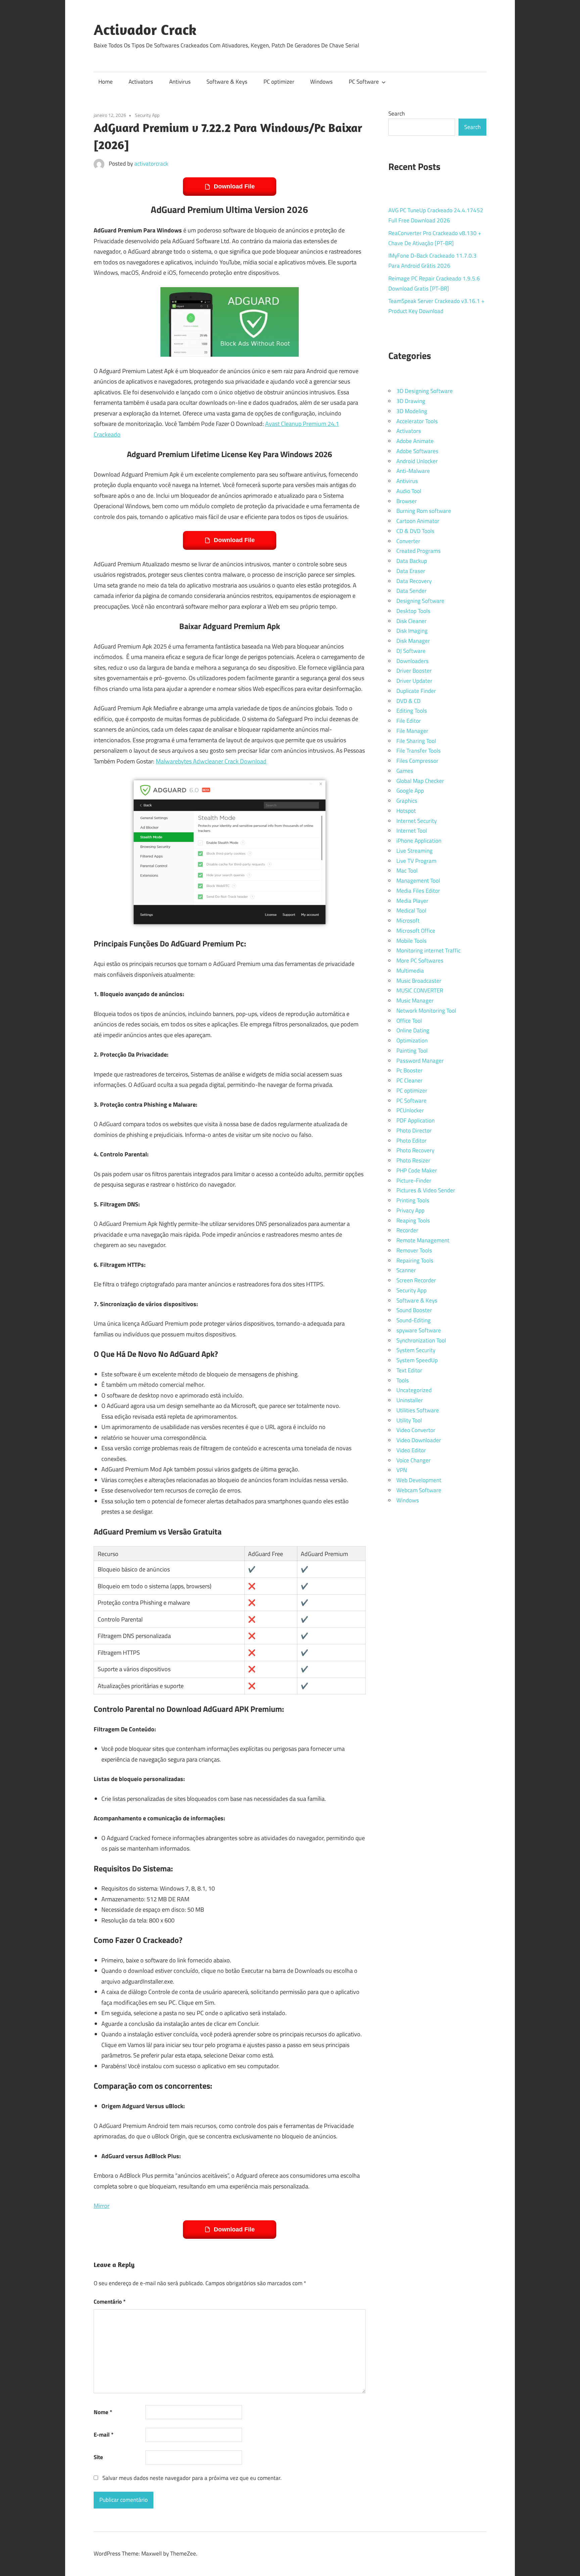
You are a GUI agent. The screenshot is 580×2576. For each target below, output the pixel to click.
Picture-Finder (414, 1181)
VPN (402, 1470)
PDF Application (416, 1120)
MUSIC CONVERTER (420, 990)
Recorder (407, 1230)
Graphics (407, 801)
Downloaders (413, 661)
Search (397, 114)
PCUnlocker (410, 1110)
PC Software (364, 82)
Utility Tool (409, 1420)
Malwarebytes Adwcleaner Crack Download (211, 761)
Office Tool (409, 1021)
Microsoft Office (416, 931)
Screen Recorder (416, 1280)
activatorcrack (151, 164)
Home (106, 82)
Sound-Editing (414, 1320)
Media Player (412, 901)
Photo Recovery (415, 1150)
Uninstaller (410, 1400)
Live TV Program (416, 861)
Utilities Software (418, 1410)
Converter (408, 541)
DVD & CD (408, 701)
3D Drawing (411, 401)
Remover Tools (414, 1250)
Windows (321, 82)
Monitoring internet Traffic (428, 950)
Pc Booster (409, 1070)
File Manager (412, 731)
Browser (407, 501)
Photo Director (414, 1130)
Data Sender (412, 591)
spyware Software (419, 1330)
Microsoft (408, 921)
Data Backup (412, 561)
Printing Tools (413, 1200)
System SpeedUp (417, 1360)
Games (405, 771)
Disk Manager (413, 641)
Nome (103, 2412)
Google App (410, 791)
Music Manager (415, 1001)
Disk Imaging (412, 631)
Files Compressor (417, 761)
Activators (141, 82)
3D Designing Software (425, 391)
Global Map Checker (420, 781)
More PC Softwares (420, 961)
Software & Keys (227, 82)
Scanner (406, 1270)
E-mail (104, 2435)
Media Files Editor (418, 891)
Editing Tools (412, 711)
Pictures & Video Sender (426, 1190)
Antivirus (180, 82)
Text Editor (409, 1370)
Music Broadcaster (419, 981)
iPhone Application (419, 841)
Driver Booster (414, 671)
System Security (416, 1350)
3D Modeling (412, 411)
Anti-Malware (413, 471)
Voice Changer (414, 1460)
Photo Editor (412, 1141)
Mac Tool (407, 871)
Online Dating (413, 1030)
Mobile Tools (412, 941)
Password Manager (420, 1061)
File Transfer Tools (419, 751)
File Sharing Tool (416, 741)
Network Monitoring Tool (426, 1011)
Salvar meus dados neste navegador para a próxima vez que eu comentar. (192, 2478)
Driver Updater (414, 681)
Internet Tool (412, 831)
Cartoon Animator (418, 521)
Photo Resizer (413, 1160)
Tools (403, 1380)
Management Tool (418, 881)
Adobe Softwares (417, 451)
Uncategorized (414, 1390)
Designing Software (420, 601)
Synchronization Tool (421, 1340)
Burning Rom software (424, 511)
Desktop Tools (413, 611)
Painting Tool (412, 1051)
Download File (234, 186)
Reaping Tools (413, 1220)
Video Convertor (416, 1430)
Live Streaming (415, 851)
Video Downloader (419, 1440)
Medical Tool (411, 911)
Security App (147, 115)
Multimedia (410, 971)
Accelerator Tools (417, 421)
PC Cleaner (409, 1080)
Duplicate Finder (416, 691)
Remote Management (423, 1240)
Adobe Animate (415, 441)
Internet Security (417, 821)
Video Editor (411, 1450)
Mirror (102, 2206)
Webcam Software (419, 1490)
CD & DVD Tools (415, 531)
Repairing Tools (415, 1260)
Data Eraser (411, 571)
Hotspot (406, 811)
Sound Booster (414, 1310)
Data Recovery (414, 581)
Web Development (419, 1480)
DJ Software (411, 651)
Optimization (412, 1040)
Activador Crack (145, 30)
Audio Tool (409, 491)
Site (98, 2457)
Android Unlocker (417, 461)
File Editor (409, 721)
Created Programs (419, 551)
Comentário (110, 2302)
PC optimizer (279, 82)
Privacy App (410, 1210)
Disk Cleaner (412, 621)
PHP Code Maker (417, 1170)
